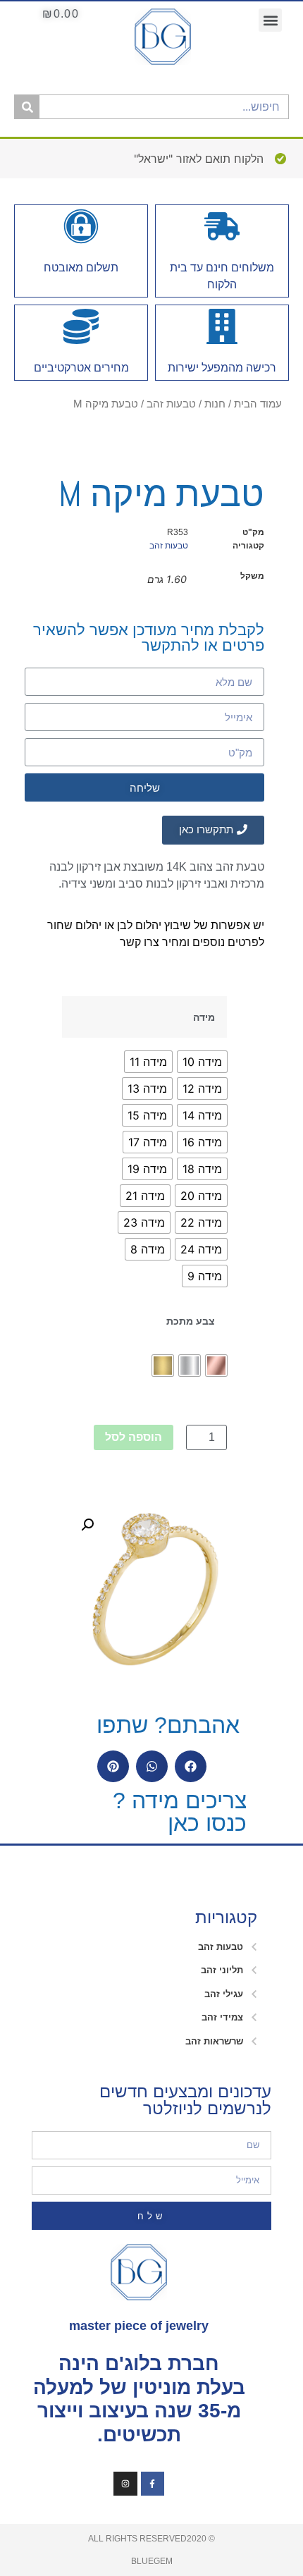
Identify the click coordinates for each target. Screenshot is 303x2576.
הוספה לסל (134, 1437)
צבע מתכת (191, 1321)
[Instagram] (125, 2484)
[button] (270, 20)
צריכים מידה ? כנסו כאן (180, 1812)
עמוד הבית (258, 404)
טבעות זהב (171, 404)
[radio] (202, 1062)
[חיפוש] (27, 107)
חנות (215, 404)
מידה (204, 1017)
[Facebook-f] (153, 2484)
